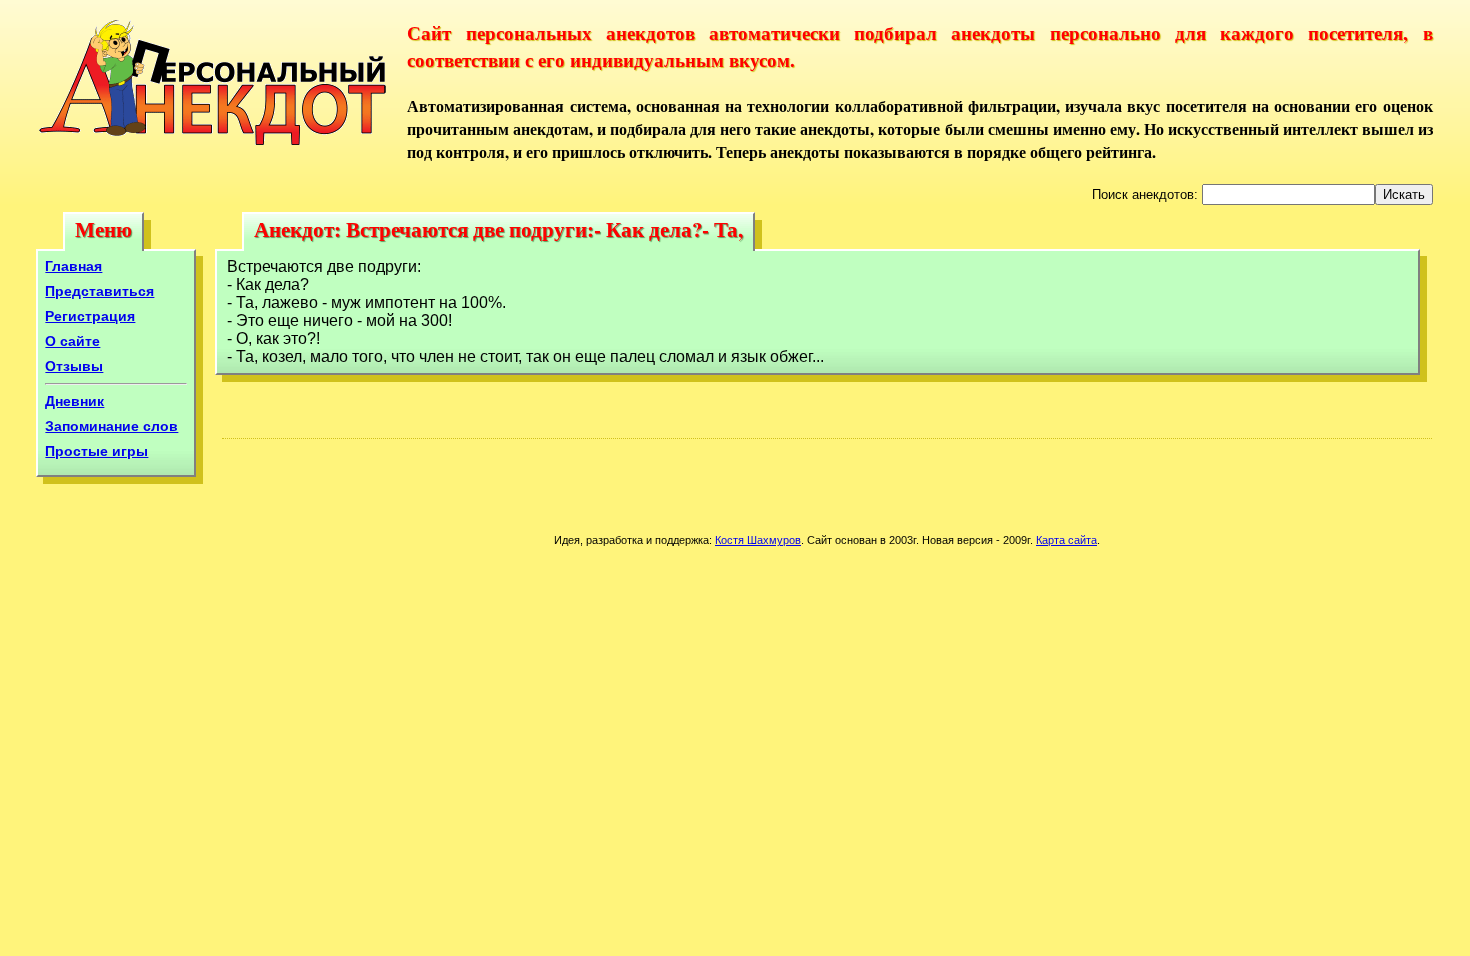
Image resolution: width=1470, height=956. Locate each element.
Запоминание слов (111, 426)
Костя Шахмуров (758, 540)
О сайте (72, 341)
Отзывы (74, 366)
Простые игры (96, 451)
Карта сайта (1066, 540)
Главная (73, 266)
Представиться (99, 291)
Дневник (74, 401)
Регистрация (90, 316)
